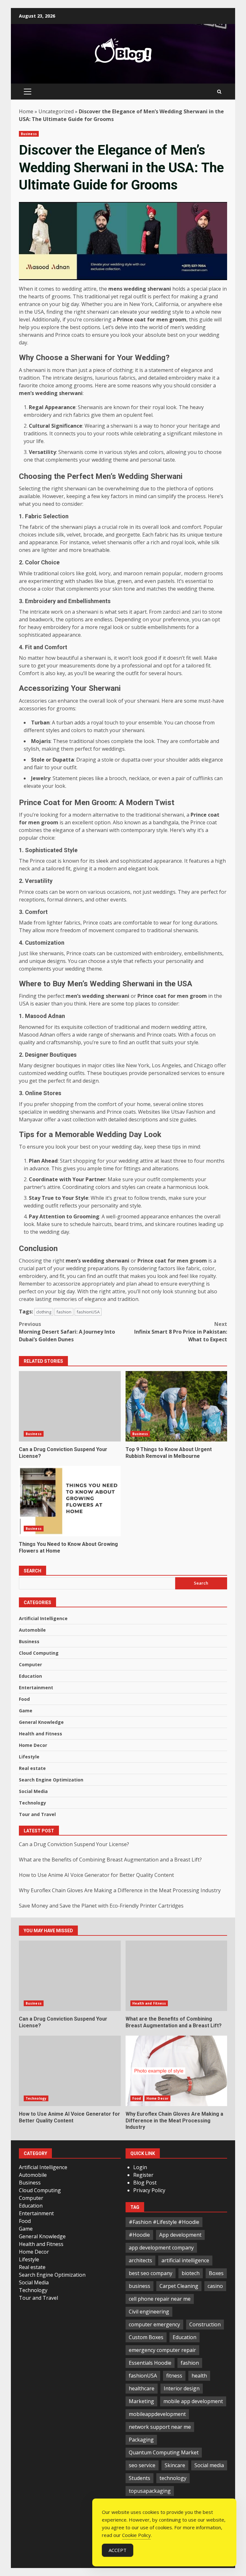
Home (26, 111)
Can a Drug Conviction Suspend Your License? (70, 1406)
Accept (118, 2550)
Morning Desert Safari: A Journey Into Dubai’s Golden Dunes (67, 1332)
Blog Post (145, 2183)
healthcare (142, 2388)
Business (29, 134)
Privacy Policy (149, 2190)
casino (215, 2286)
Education (30, 1676)
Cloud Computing (39, 1653)
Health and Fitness (41, 1734)
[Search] (219, 92)
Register (143, 2175)
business (139, 2286)
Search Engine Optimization (51, 1780)
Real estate (32, 1768)
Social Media (33, 1791)
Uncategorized (56, 111)
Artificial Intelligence (43, 1618)
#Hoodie (139, 2235)
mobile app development (193, 2401)
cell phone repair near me (160, 2299)
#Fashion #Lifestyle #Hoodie (164, 2222)
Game (26, 1711)
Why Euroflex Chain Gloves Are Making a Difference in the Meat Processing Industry (120, 1890)
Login (140, 2167)
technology (173, 2478)
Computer (30, 1664)
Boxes (216, 2273)
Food (24, 1699)
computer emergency (154, 2324)
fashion (64, 1312)
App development (180, 2235)
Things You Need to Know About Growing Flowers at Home (70, 1501)
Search (33, 1571)
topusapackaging (150, 2491)
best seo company (151, 2273)
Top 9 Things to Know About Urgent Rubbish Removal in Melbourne (176, 1406)
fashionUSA (88, 1312)
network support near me (160, 2427)
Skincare (175, 2465)
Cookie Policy (136, 2535)
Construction (205, 2324)
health (199, 2376)
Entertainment (36, 1688)
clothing (44, 1312)
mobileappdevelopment (157, 2414)
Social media (209, 2465)
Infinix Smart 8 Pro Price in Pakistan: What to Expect (181, 1332)
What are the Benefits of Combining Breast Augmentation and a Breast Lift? (110, 1860)
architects (140, 2260)
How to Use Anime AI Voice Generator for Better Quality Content (96, 1875)
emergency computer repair (162, 2350)
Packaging (141, 2440)
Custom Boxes (146, 2337)
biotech (191, 2273)
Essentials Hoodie (150, 2363)
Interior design (182, 2388)
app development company (161, 2248)
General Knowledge (41, 1722)
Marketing (141, 2401)
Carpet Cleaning (179, 2286)
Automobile (32, 1630)
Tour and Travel (37, 1814)
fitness (174, 2376)
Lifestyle (29, 1757)
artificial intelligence (185, 2260)
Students (139, 2478)
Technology (33, 1803)
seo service (142, 2465)
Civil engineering (149, 2312)
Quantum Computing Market (164, 2452)
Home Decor (33, 1745)
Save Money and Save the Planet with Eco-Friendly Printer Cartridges (101, 1906)
